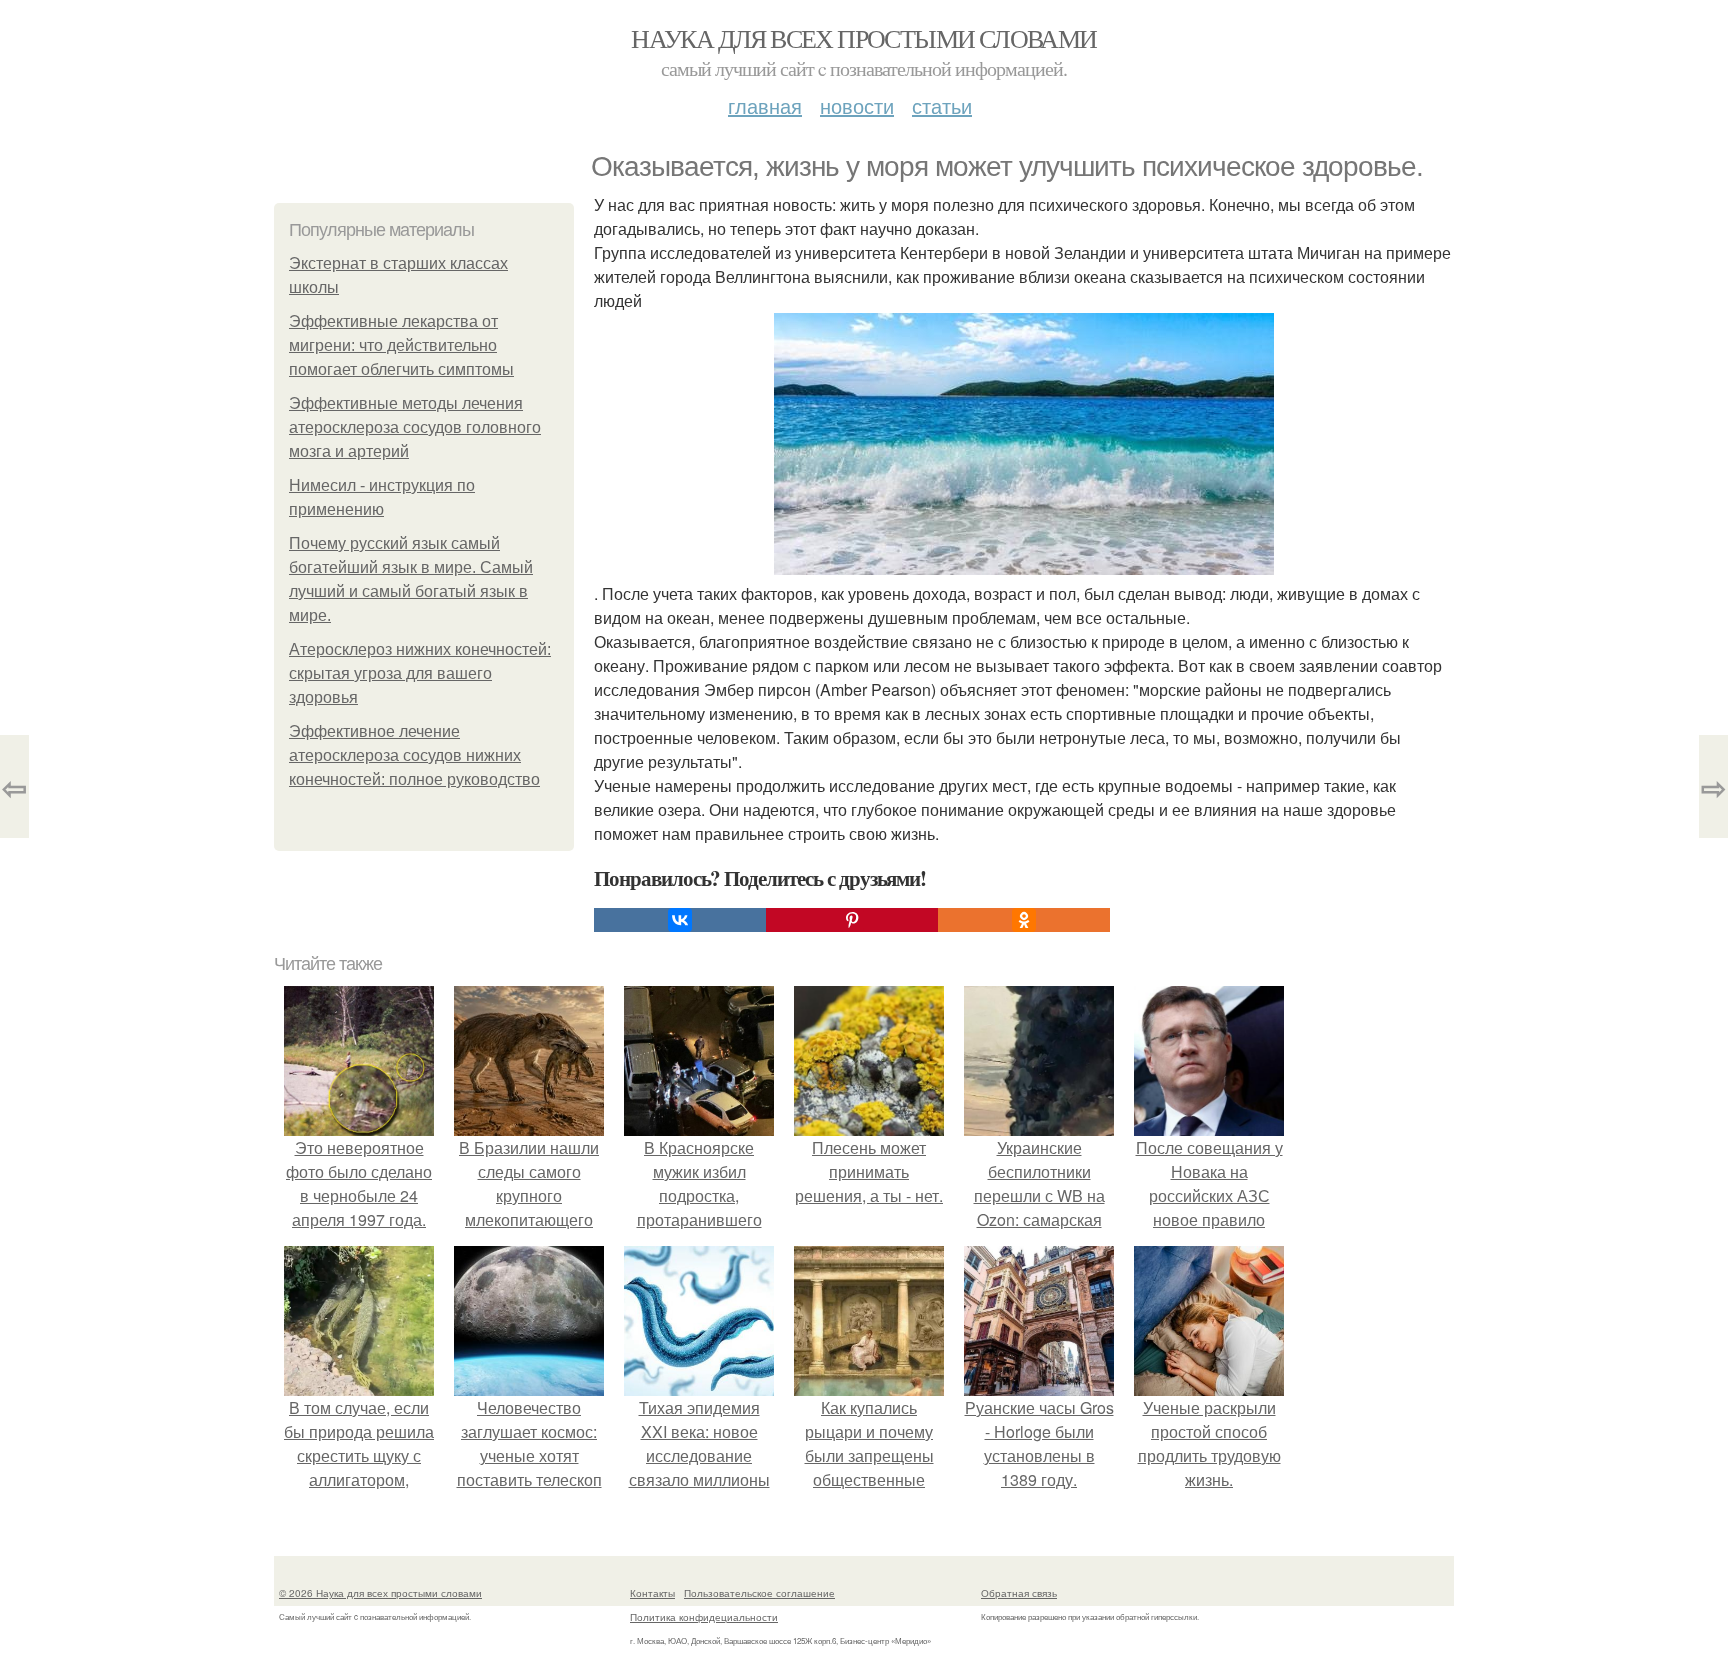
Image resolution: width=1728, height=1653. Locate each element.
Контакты (652, 1593)
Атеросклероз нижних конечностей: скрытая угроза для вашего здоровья (420, 673)
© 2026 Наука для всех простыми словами (380, 1593)
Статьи (942, 105)
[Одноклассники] (1024, 920)
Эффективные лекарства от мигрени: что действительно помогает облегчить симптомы (401, 345)
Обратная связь (1019, 1593)
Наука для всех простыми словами (863, 38)
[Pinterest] (852, 920)
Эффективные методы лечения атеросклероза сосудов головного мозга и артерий (415, 427)
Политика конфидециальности (704, 1617)
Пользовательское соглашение (759, 1593)
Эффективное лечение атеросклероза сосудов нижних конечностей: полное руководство (414, 755)
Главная (765, 105)
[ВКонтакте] (680, 920)
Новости (857, 105)
